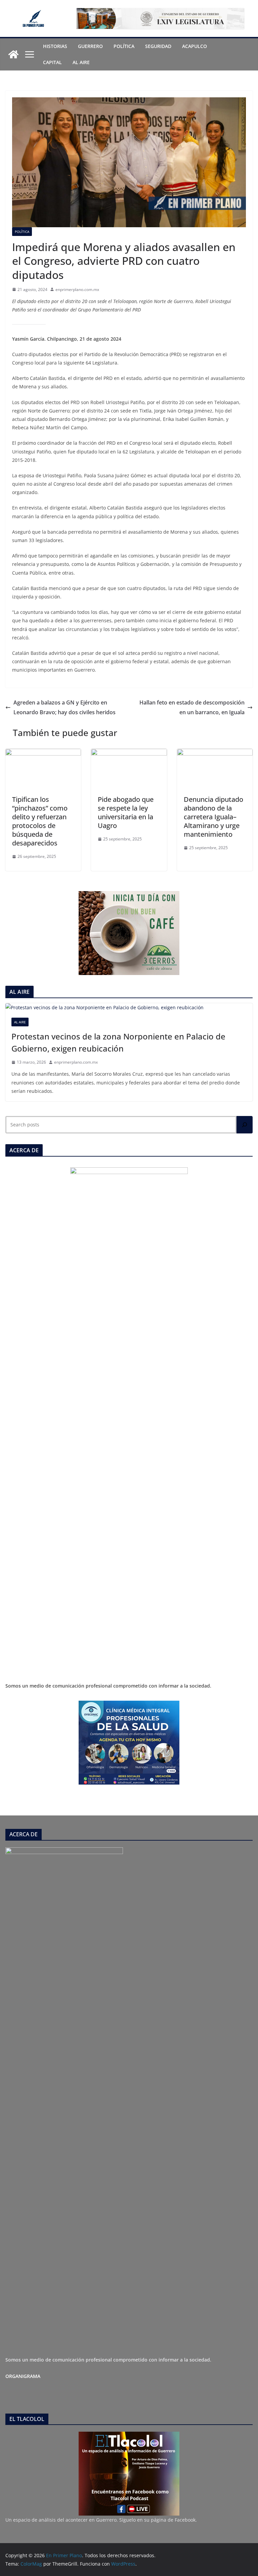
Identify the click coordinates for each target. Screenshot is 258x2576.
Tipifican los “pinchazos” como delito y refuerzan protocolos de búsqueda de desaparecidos (40, 821)
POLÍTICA (124, 46)
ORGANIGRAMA (23, 2376)
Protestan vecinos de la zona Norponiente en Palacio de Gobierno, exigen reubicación (118, 1042)
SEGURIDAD (158, 46)
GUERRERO (90, 46)
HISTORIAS (55, 46)
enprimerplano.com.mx (77, 289)
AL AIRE (81, 62)
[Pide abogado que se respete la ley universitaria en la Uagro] (129, 754)
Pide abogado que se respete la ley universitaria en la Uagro (126, 812)
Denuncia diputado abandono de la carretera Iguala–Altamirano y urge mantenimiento (213, 817)
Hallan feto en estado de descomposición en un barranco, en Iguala (192, 707)
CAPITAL (52, 62)
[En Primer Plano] (13, 54)
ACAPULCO (195, 46)
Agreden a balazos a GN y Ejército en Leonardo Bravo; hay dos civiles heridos (64, 707)
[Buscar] (245, 1125)
